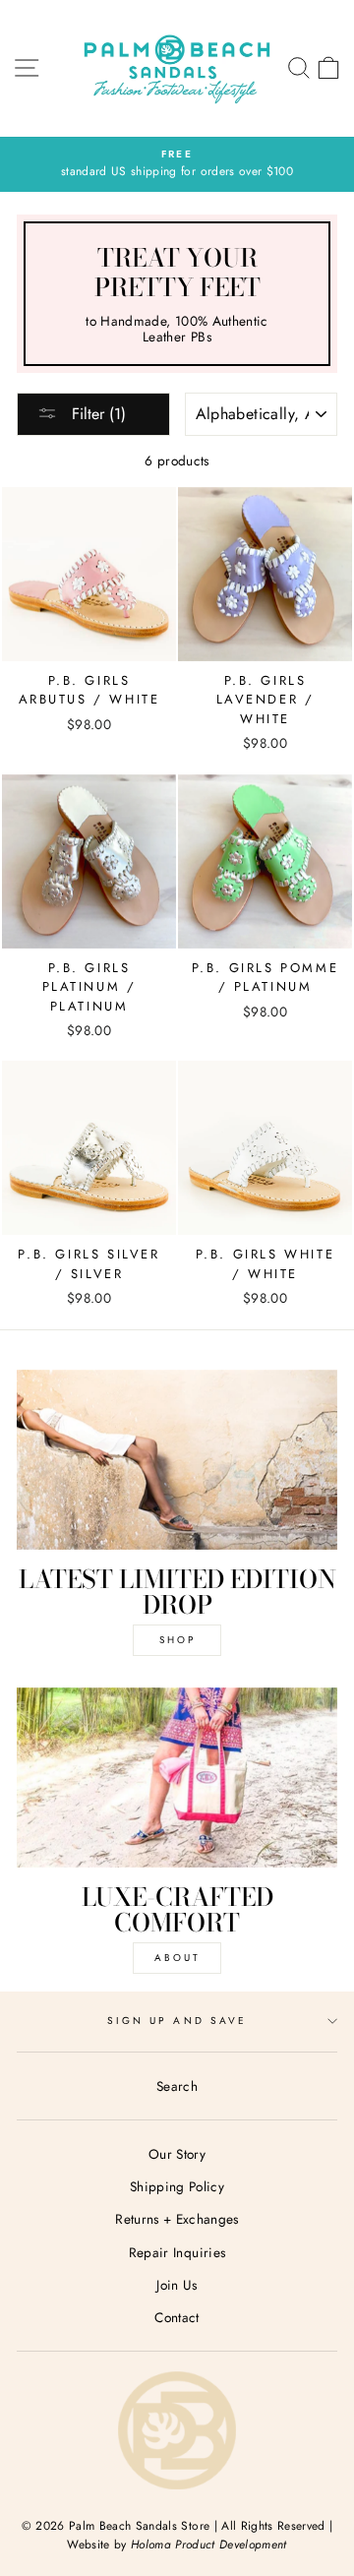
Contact (177, 2317)
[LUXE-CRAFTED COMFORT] (177, 1778)
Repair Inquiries (177, 2252)
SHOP (177, 1640)
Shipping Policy (177, 2186)
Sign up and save (177, 2021)
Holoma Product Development (209, 2545)
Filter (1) (96, 414)
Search (177, 2086)
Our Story (177, 2154)
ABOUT (177, 1958)
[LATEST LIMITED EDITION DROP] (177, 1460)
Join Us (177, 2285)
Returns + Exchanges (177, 2219)
